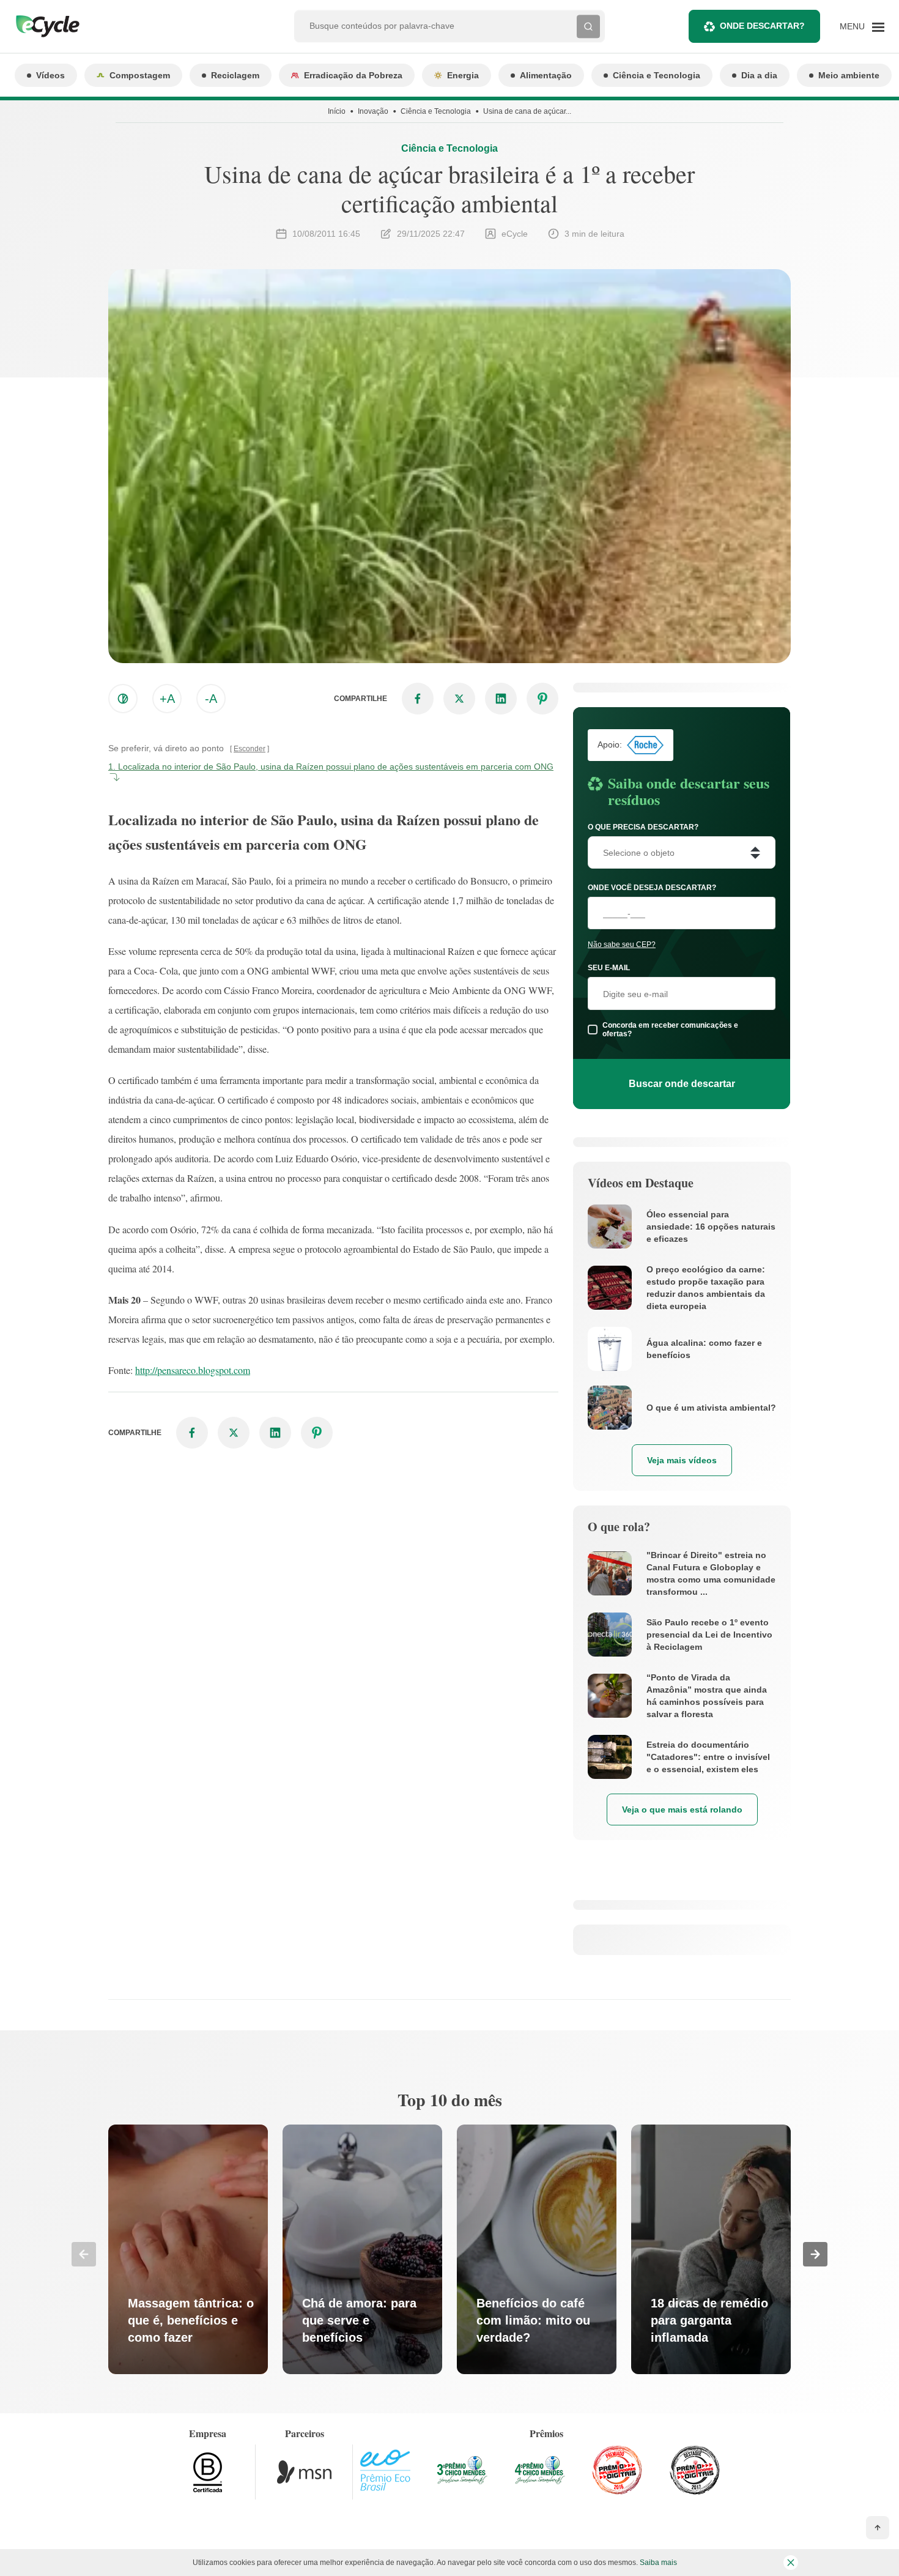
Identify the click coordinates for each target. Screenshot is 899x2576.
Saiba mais (658, 2563)
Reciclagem (235, 75)
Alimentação (546, 75)
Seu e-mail (609, 968)
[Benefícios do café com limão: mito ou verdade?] (537, 2249)
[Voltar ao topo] (878, 2528)
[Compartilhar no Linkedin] (501, 699)
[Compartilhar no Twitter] (459, 699)
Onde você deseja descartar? (652, 888)
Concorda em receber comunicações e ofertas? (670, 1030)
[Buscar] (588, 26)
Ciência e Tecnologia (657, 75)
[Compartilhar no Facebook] (418, 699)
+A (167, 699)
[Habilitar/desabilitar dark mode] (123, 699)
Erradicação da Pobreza (353, 75)
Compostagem (140, 75)
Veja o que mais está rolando (682, 1810)
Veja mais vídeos (682, 1460)
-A (211, 699)
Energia (463, 75)
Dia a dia (759, 75)
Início (337, 111)
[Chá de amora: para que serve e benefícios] (362, 2249)
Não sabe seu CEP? (622, 945)
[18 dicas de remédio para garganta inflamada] (711, 2249)
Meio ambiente (849, 75)
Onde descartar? (762, 26)
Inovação (373, 111)
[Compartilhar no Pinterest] (542, 699)
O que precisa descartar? (643, 827)
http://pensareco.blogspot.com (193, 1370)
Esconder (250, 749)
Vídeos (50, 75)
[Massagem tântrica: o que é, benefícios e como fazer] (188, 2249)
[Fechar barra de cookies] (791, 2563)
